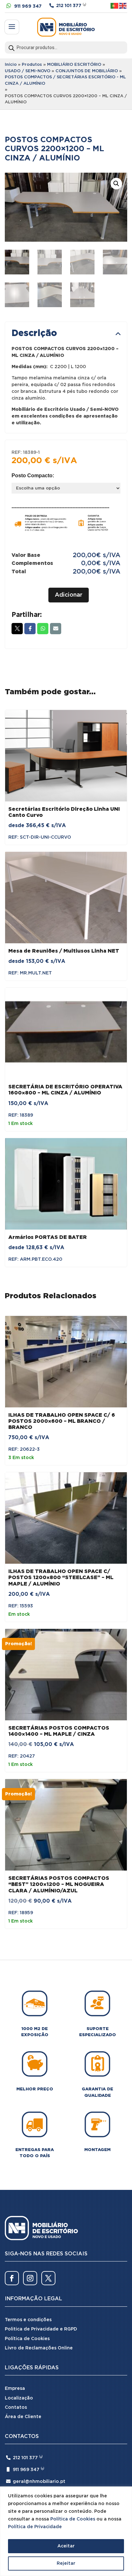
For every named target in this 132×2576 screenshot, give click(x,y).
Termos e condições (28, 2320)
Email (56, 629)
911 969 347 (28, 6)
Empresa (15, 2389)
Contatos (16, 2407)
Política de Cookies (73, 2519)
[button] (116, 184)
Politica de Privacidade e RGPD (41, 2329)
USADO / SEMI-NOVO (28, 71)
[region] (66, 2531)
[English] (123, 6)
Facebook (30, 629)
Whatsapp (43, 629)
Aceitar (66, 2546)
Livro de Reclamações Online (39, 2348)
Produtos (32, 65)
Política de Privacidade (35, 2527)
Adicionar (69, 595)
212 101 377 (69, 6)
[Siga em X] (48, 2278)
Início (11, 65)
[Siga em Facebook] (12, 2278)
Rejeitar (66, 2563)
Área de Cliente (23, 2417)
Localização (19, 2398)
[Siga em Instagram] (30, 2278)
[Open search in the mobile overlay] (66, 48)
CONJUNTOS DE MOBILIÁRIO (87, 71)
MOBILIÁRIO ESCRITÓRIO (74, 65)
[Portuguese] (115, 6)
